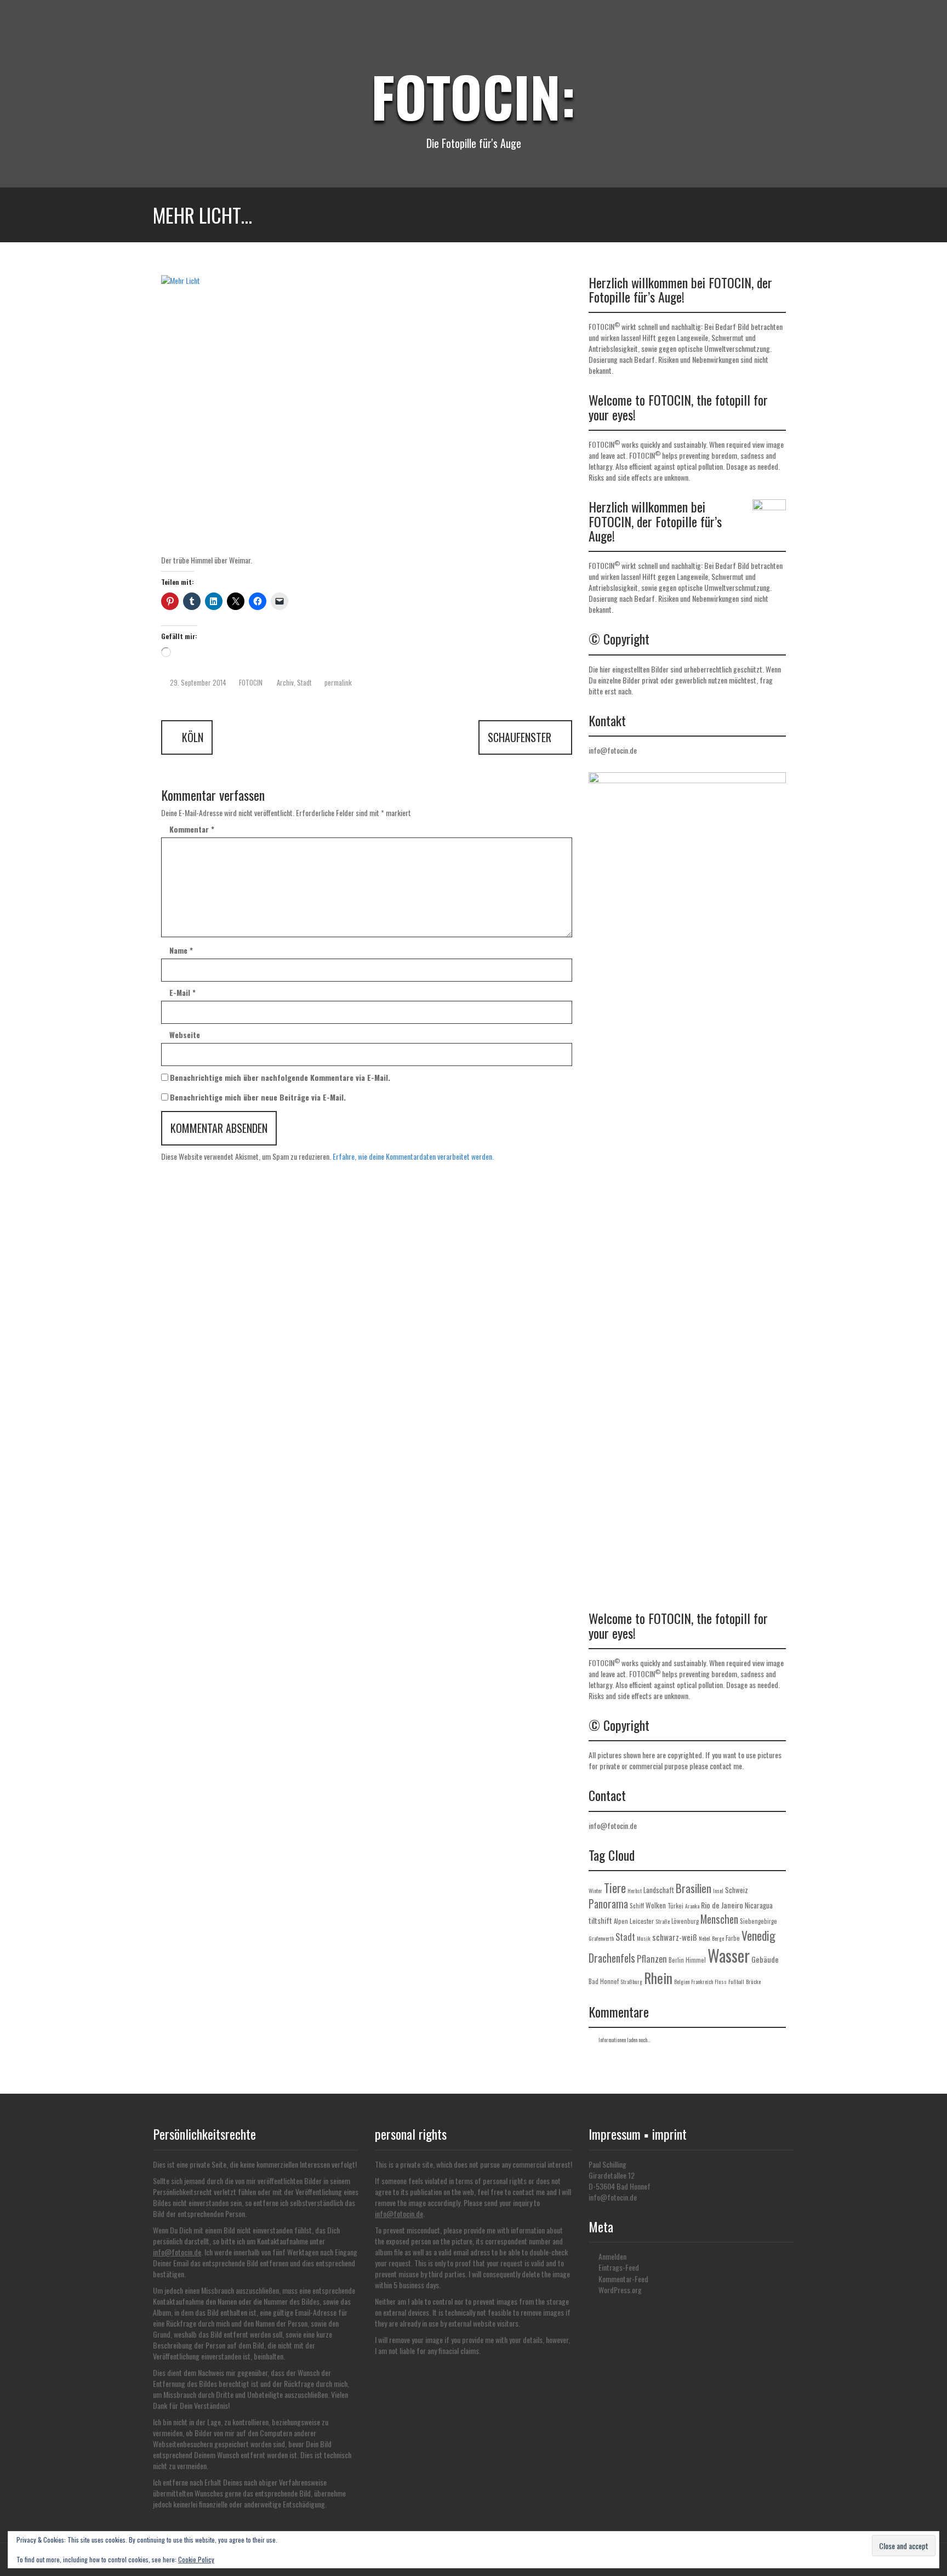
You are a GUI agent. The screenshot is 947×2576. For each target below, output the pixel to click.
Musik (644, 1938)
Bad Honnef (604, 1981)
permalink (337, 682)
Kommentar (192, 829)
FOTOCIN (251, 682)
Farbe (733, 1938)
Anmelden (612, 2256)
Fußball (736, 1982)
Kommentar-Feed (623, 2279)
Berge (718, 1938)
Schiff (637, 1906)
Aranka (692, 1906)
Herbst (635, 1891)
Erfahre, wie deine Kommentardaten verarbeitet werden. (413, 1156)
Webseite (185, 1035)
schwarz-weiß (675, 1937)
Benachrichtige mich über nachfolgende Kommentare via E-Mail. (280, 1078)
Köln (191, 737)
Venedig (758, 1935)
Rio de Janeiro (722, 1905)
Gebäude (765, 1959)
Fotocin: (473, 96)
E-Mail (182, 993)
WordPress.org (620, 2290)
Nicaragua (759, 1905)
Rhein (658, 1977)
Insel (718, 1891)
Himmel (696, 1960)
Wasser (729, 1955)
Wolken (656, 1905)
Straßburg (631, 1982)
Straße (663, 1921)
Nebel (704, 1938)
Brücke (753, 1982)
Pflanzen (652, 1959)
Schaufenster (521, 737)
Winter (595, 1891)
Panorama (608, 1904)
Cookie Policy (196, 2559)
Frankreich (702, 1982)
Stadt (304, 682)
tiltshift (600, 1920)
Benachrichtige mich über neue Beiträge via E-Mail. (258, 1097)
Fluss (721, 1982)
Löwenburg (685, 1921)
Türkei (675, 1906)
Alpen (621, 1921)
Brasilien (694, 1888)
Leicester (642, 1921)
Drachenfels (612, 1958)
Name (181, 950)
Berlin (676, 1960)
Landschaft (659, 1890)
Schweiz (737, 1890)
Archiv (285, 682)
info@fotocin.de (613, 750)
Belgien (682, 1982)
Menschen (719, 1919)
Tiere (615, 1888)
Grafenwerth (601, 1938)
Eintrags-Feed (619, 2267)
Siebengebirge (758, 1921)
